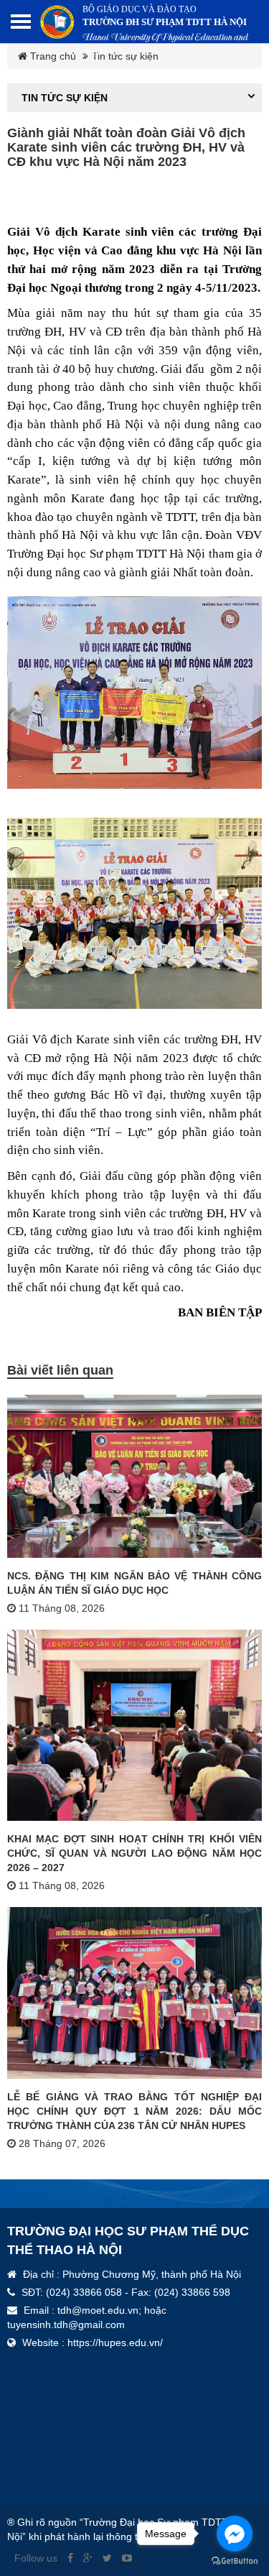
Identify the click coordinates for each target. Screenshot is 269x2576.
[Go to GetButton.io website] (235, 2561)
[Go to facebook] (235, 2534)
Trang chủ (52, 56)
